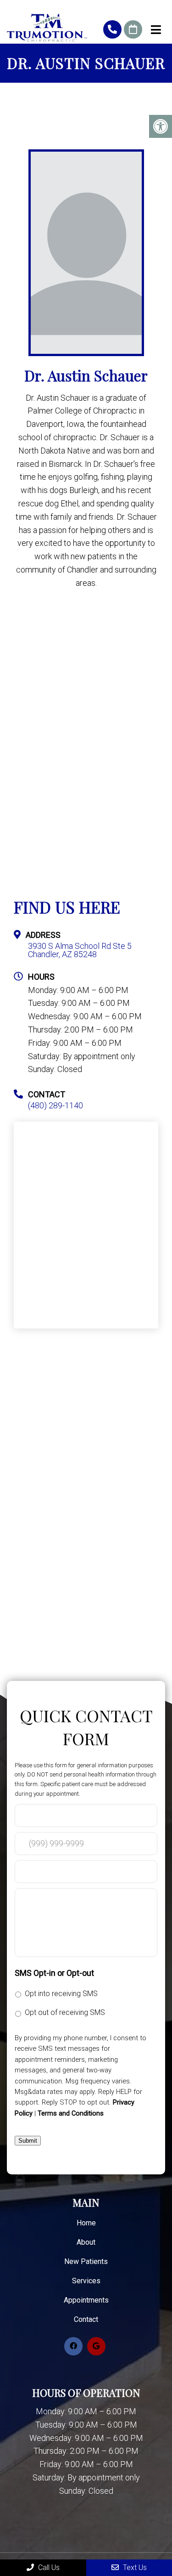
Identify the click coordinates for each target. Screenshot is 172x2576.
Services (86, 2281)
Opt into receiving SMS (61, 1994)
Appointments (86, 2300)
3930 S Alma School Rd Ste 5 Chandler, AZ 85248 (80, 950)
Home (86, 2223)
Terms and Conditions (71, 2113)
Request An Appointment (133, 29)
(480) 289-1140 (112, 29)
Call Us (48, 2567)
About (86, 2242)
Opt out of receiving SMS (65, 2012)
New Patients (86, 2261)
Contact (86, 2319)
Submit (28, 2141)
